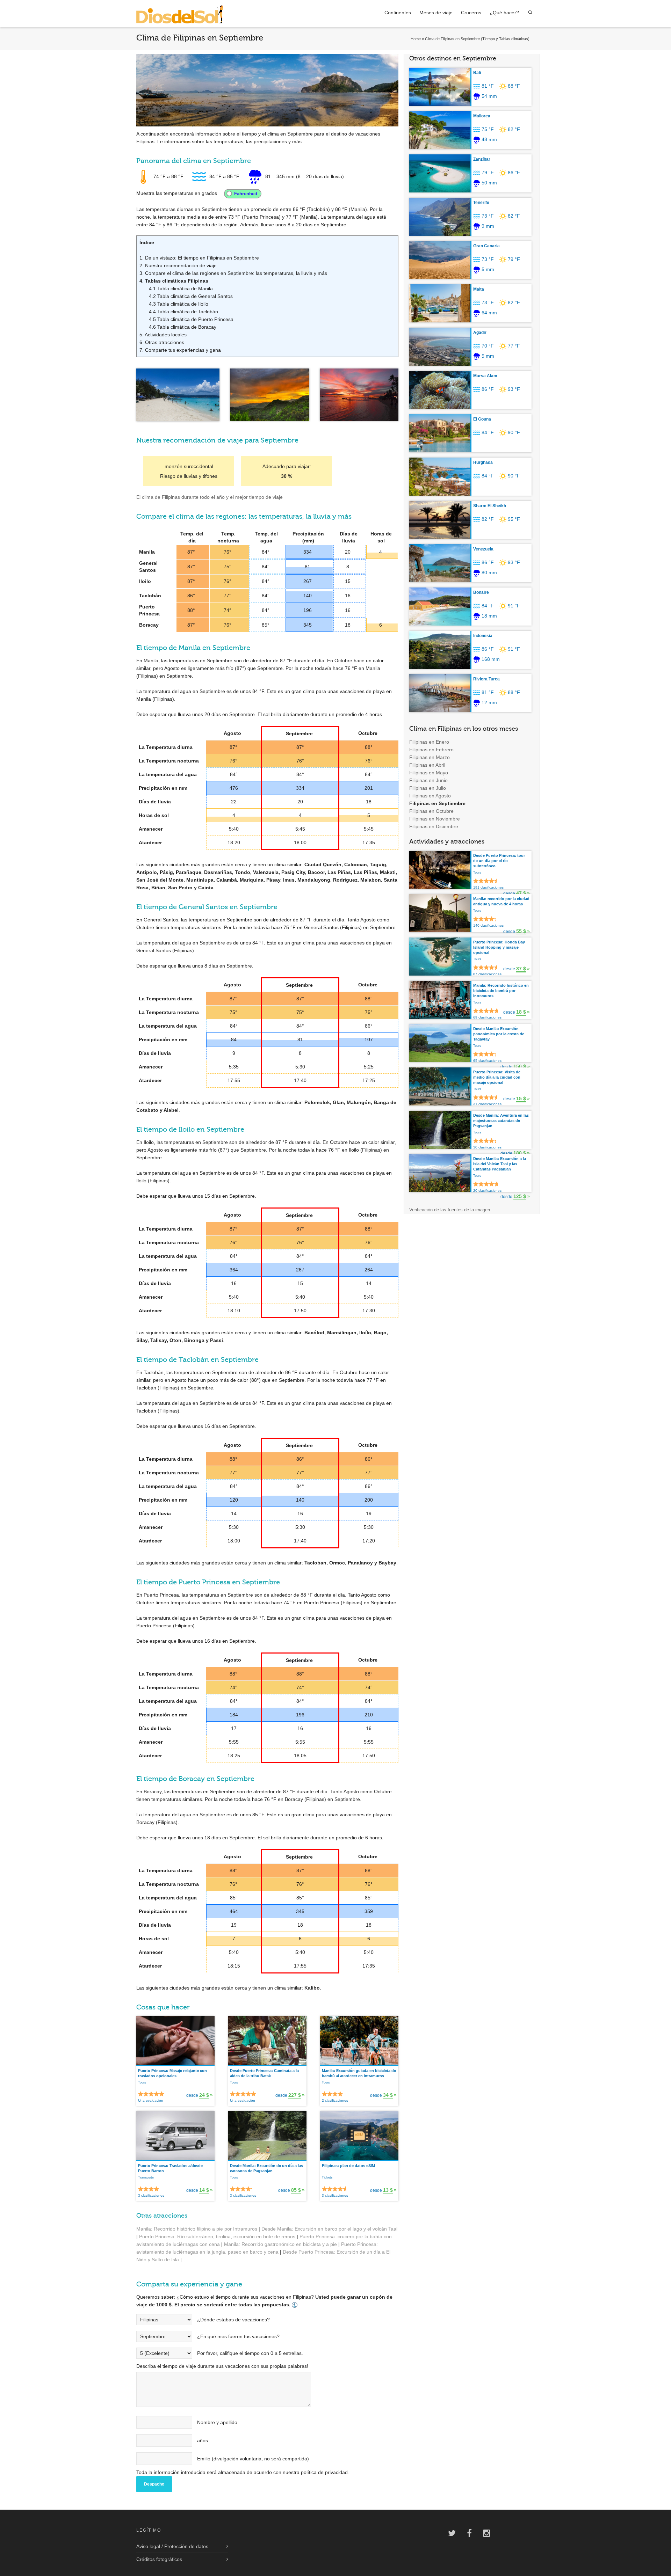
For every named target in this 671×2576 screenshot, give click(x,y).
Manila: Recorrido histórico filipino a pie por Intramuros (197, 2229)
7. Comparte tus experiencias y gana (180, 350)
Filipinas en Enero (429, 742)
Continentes (398, 13)
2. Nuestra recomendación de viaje (178, 265)
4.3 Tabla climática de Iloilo (179, 304)
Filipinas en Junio (428, 780)
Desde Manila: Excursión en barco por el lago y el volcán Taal (329, 2229)
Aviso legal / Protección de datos (172, 2546)
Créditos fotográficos (159, 2559)
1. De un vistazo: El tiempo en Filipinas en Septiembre (199, 258)
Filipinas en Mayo (429, 773)
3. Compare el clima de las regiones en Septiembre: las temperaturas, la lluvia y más (233, 273)
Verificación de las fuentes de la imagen (450, 1210)
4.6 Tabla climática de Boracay (183, 327)
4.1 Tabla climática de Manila (181, 289)
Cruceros (471, 13)
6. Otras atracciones (162, 342)
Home (416, 39)
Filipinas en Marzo (430, 757)
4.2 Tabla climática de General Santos (191, 296)
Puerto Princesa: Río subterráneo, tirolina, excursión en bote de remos (217, 2236)
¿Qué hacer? (504, 13)
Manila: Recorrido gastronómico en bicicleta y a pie (280, 2244)
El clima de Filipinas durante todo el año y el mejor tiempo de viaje (210, 497)
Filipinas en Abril (427, 765)
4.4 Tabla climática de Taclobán (183, 312)
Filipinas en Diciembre (434, 826)
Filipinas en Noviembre (435, 819)
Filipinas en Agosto (430, 796)
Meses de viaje (436, 13)
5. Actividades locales (163, 335)
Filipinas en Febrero (431, 750)
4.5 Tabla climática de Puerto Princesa (191, 319)
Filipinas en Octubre (431, 811)
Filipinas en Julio (428, 788)
